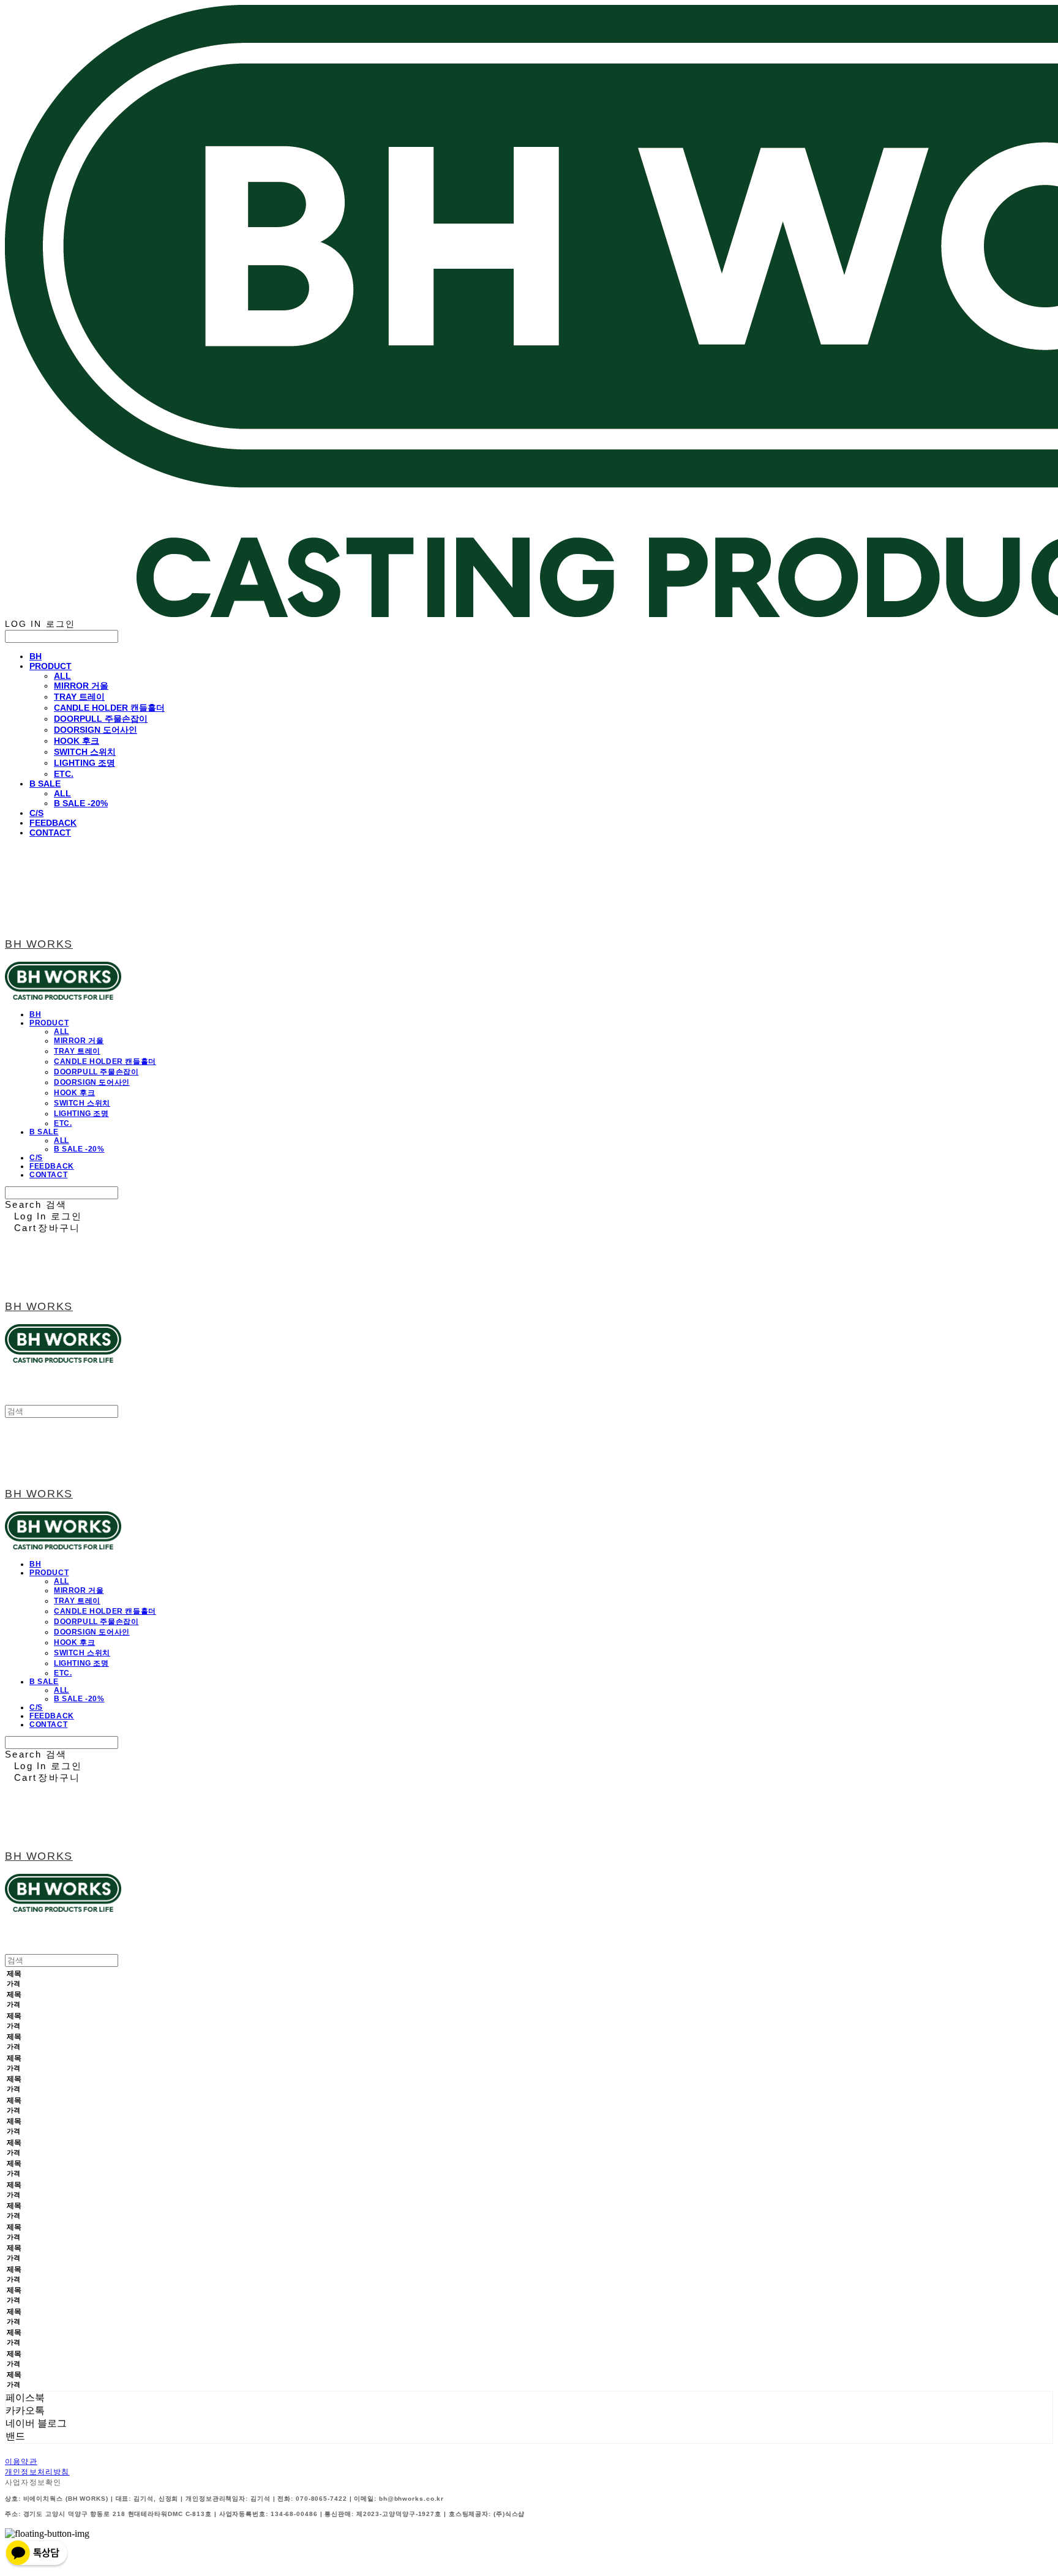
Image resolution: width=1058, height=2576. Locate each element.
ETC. (64, 774)
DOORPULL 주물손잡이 (101, 719)
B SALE (45, 784)
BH (36, 656)
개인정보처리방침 (37, 2472)
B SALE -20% (81, 803)
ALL (62, 676)
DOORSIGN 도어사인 (96, 730)
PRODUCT (51, 666)
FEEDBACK (53, 823)
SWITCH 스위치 (85, 752)
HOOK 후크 (77, 741)
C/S (36, 813)
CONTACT (50, 833)
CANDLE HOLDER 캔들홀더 (109, 708)
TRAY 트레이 (79, 697)
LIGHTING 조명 (84, 763)
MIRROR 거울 (81, 686)
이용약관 (21, 2462)
